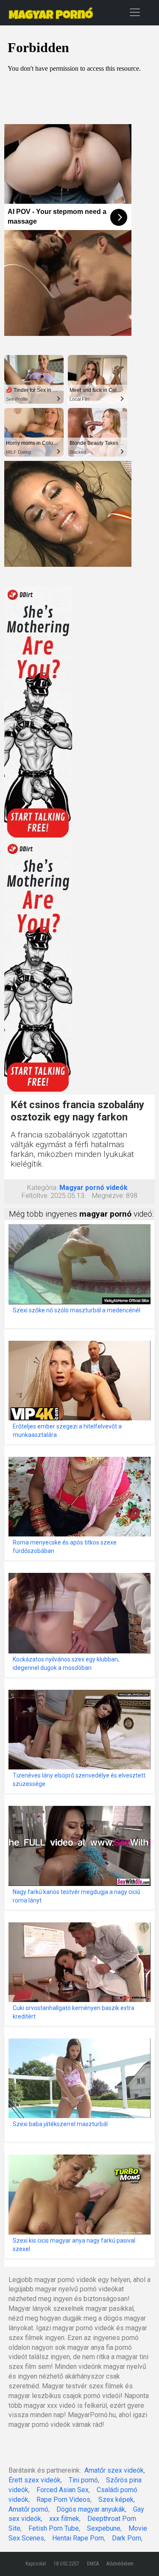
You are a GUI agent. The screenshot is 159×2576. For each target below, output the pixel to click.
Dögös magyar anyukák (91, 2509)
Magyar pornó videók (93, 1188)
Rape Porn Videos (63, 2500)
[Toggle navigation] (135, 12)
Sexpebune (104, 2528)
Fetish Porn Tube (54, 2528)
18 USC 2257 (66, 2564)
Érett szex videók (35, 2480)
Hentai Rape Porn (78, 2538)
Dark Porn (127, 2538)
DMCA (93, 2564)
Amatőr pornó (28, 2509)
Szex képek (116, 2500)
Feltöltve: (35, 1196)
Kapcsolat (36, 2564)
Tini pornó (83, 2480)
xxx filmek (64, 2519)
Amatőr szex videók (114, 2470)
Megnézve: (108, 1196)
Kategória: (42, 1188)
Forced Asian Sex (63, 2490)
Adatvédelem (120, 2564)
